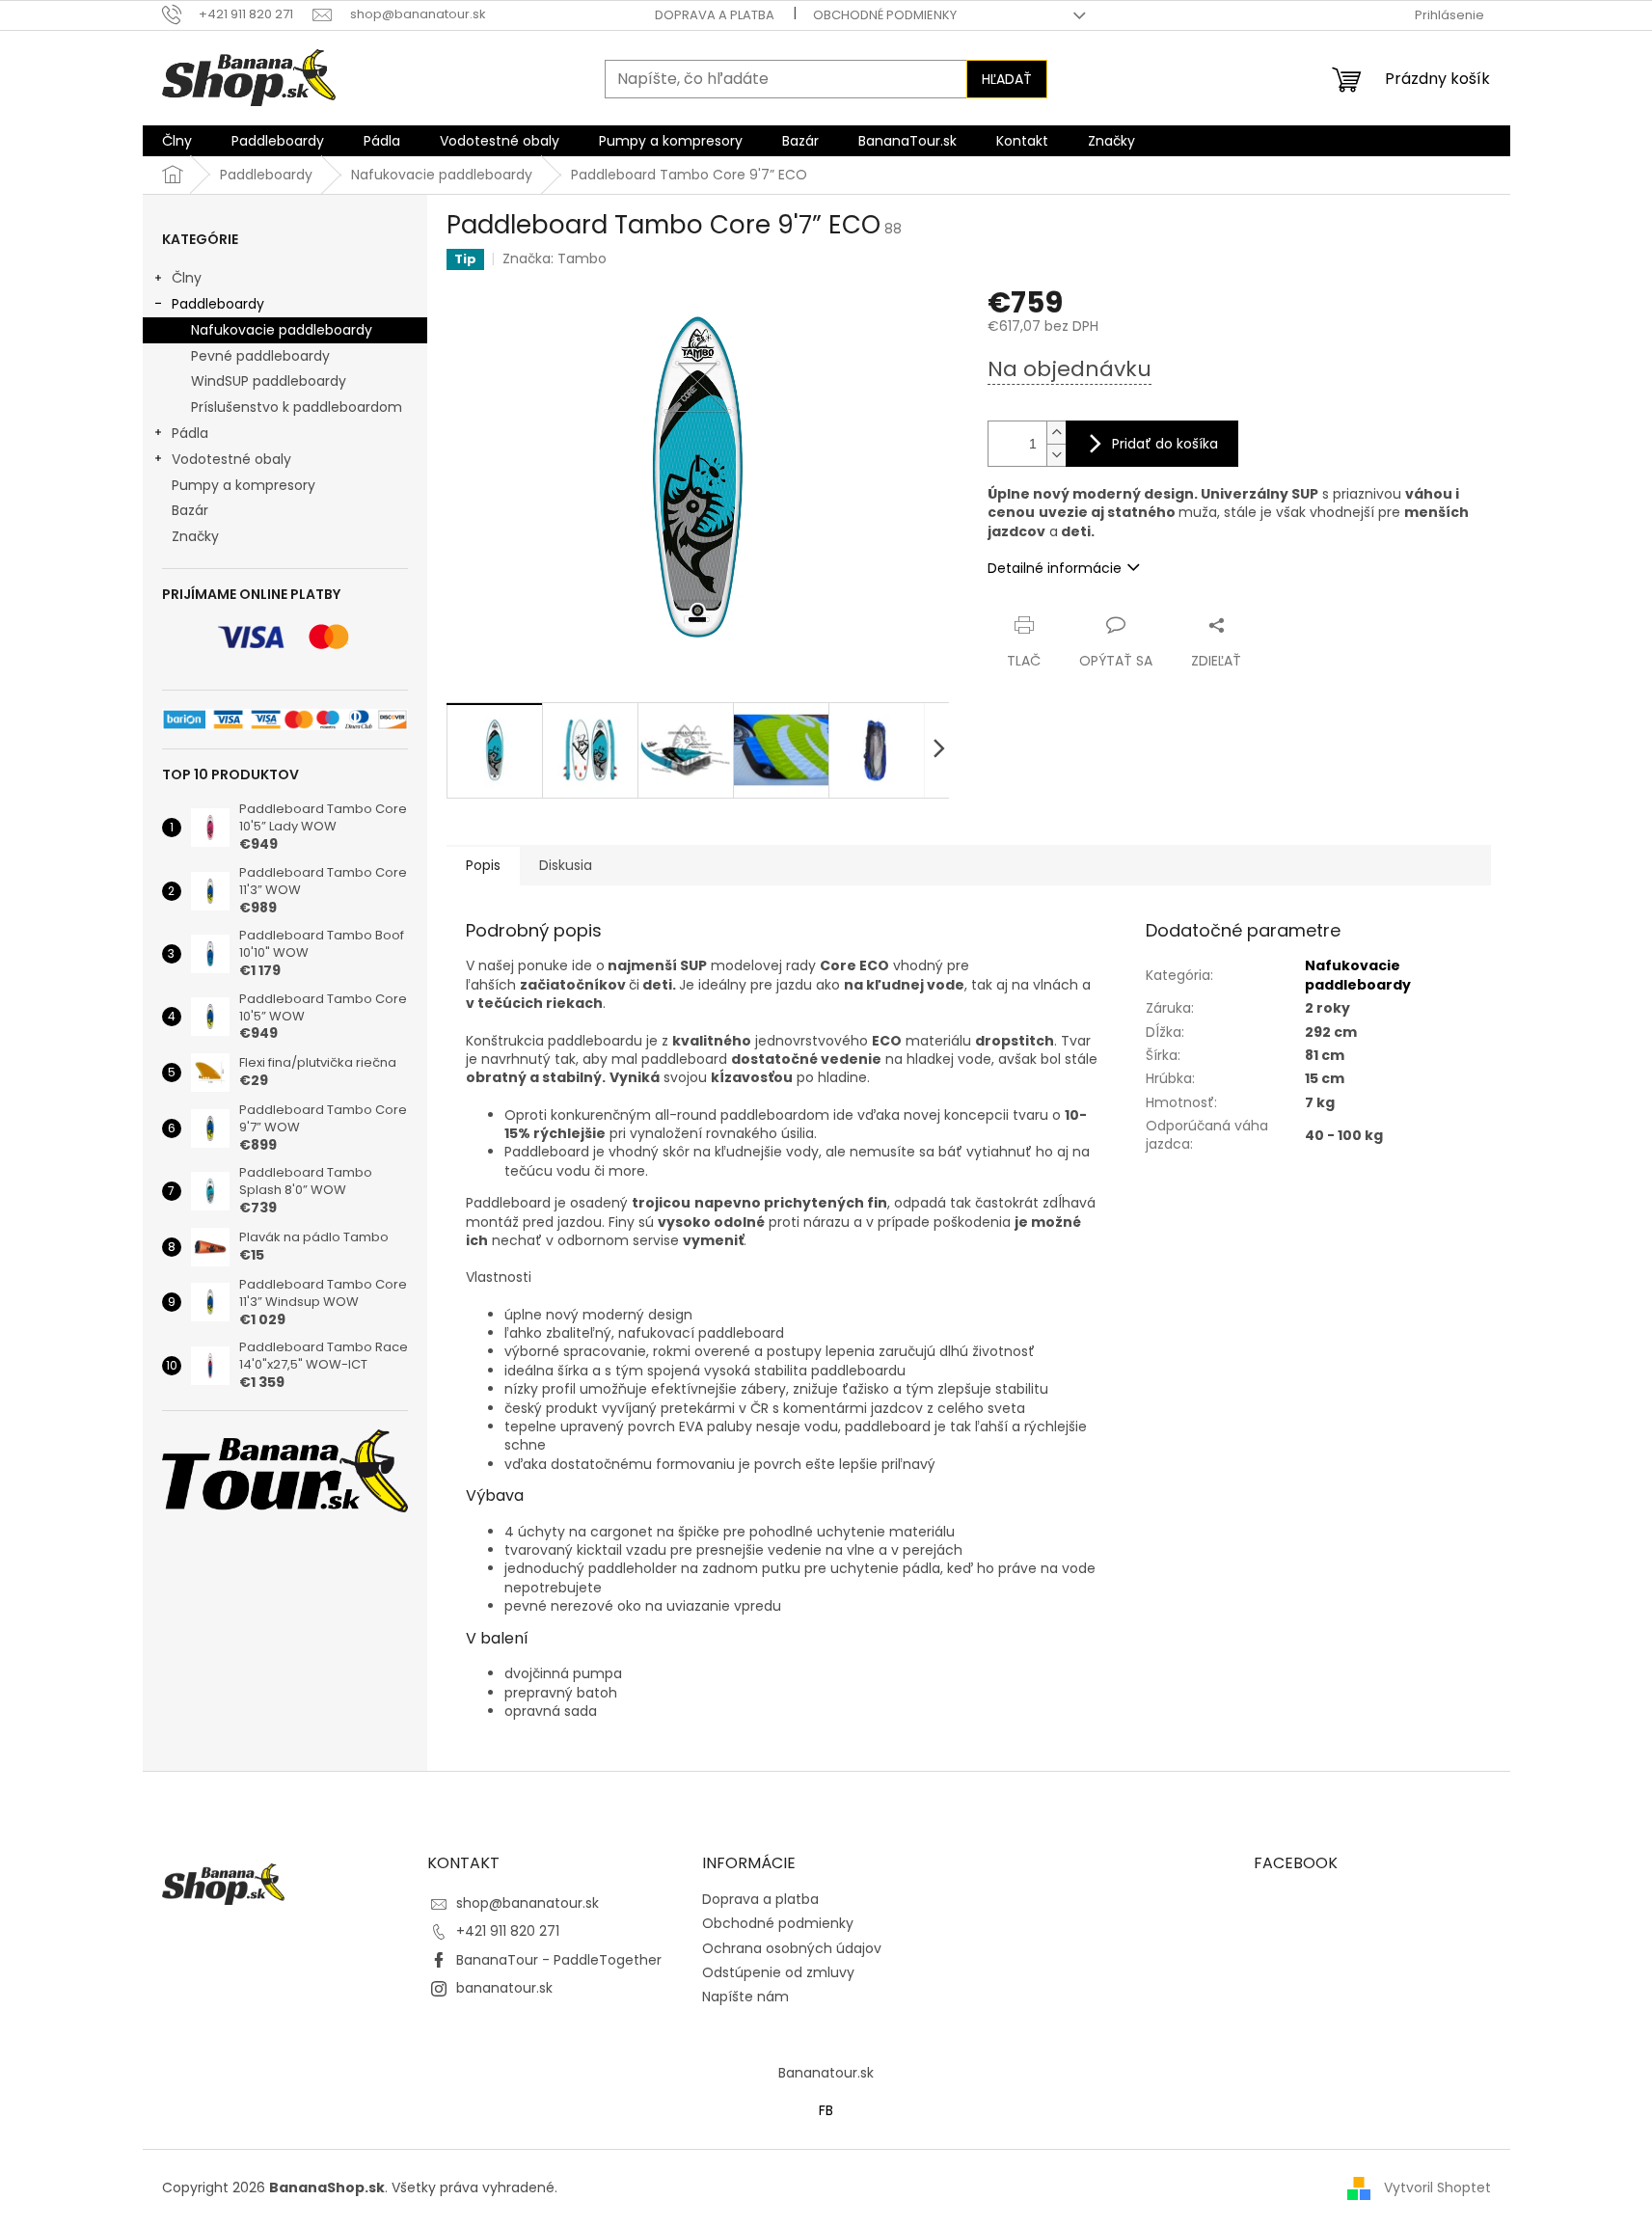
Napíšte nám (745, 1997)
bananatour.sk (504, 1988)
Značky (195, 536)
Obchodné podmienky (885, 15)
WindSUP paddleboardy (269, 381)
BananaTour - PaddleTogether (559, 1960)
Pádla (190, 433)
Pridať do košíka (1165, 444)
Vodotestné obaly (231, 459)
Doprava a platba (715, 15)
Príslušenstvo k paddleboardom (297, 407)
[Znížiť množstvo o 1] (1056, 455)
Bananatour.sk (826, 2073)
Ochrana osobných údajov (792, 1948)
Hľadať (1007, 79)
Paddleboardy (218, 304)
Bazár (190, 510)
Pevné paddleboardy (260, 356)
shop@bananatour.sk (528, 1903)
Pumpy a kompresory (244, 485)
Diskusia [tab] (566, 865)
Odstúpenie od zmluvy (778, 1972)
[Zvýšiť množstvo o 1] (1056, 433)
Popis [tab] (483, 865)
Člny (187, 278)
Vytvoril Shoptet (1437, 2187)
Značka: (555, 258)
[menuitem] (177, 141)
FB (826, 2110)
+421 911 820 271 (508, 1931)
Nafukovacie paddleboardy (282, 330)
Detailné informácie (1055, 568)
